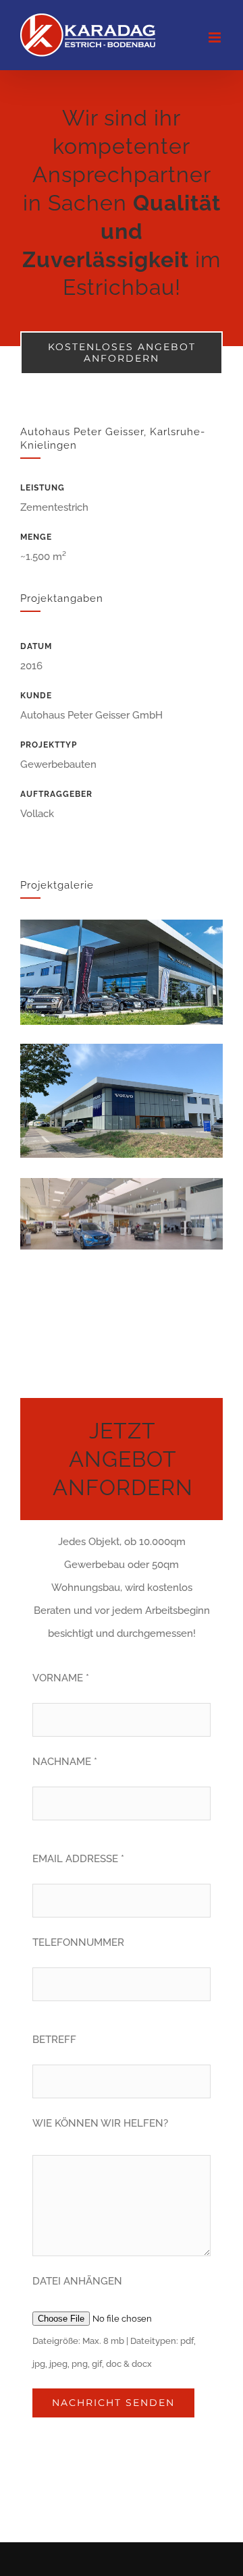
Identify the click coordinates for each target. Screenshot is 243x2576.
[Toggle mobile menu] (216, 37)
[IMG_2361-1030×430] (122, 924)
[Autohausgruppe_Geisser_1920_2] (122, 1183)
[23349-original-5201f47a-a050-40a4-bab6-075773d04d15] (122, 1048)
